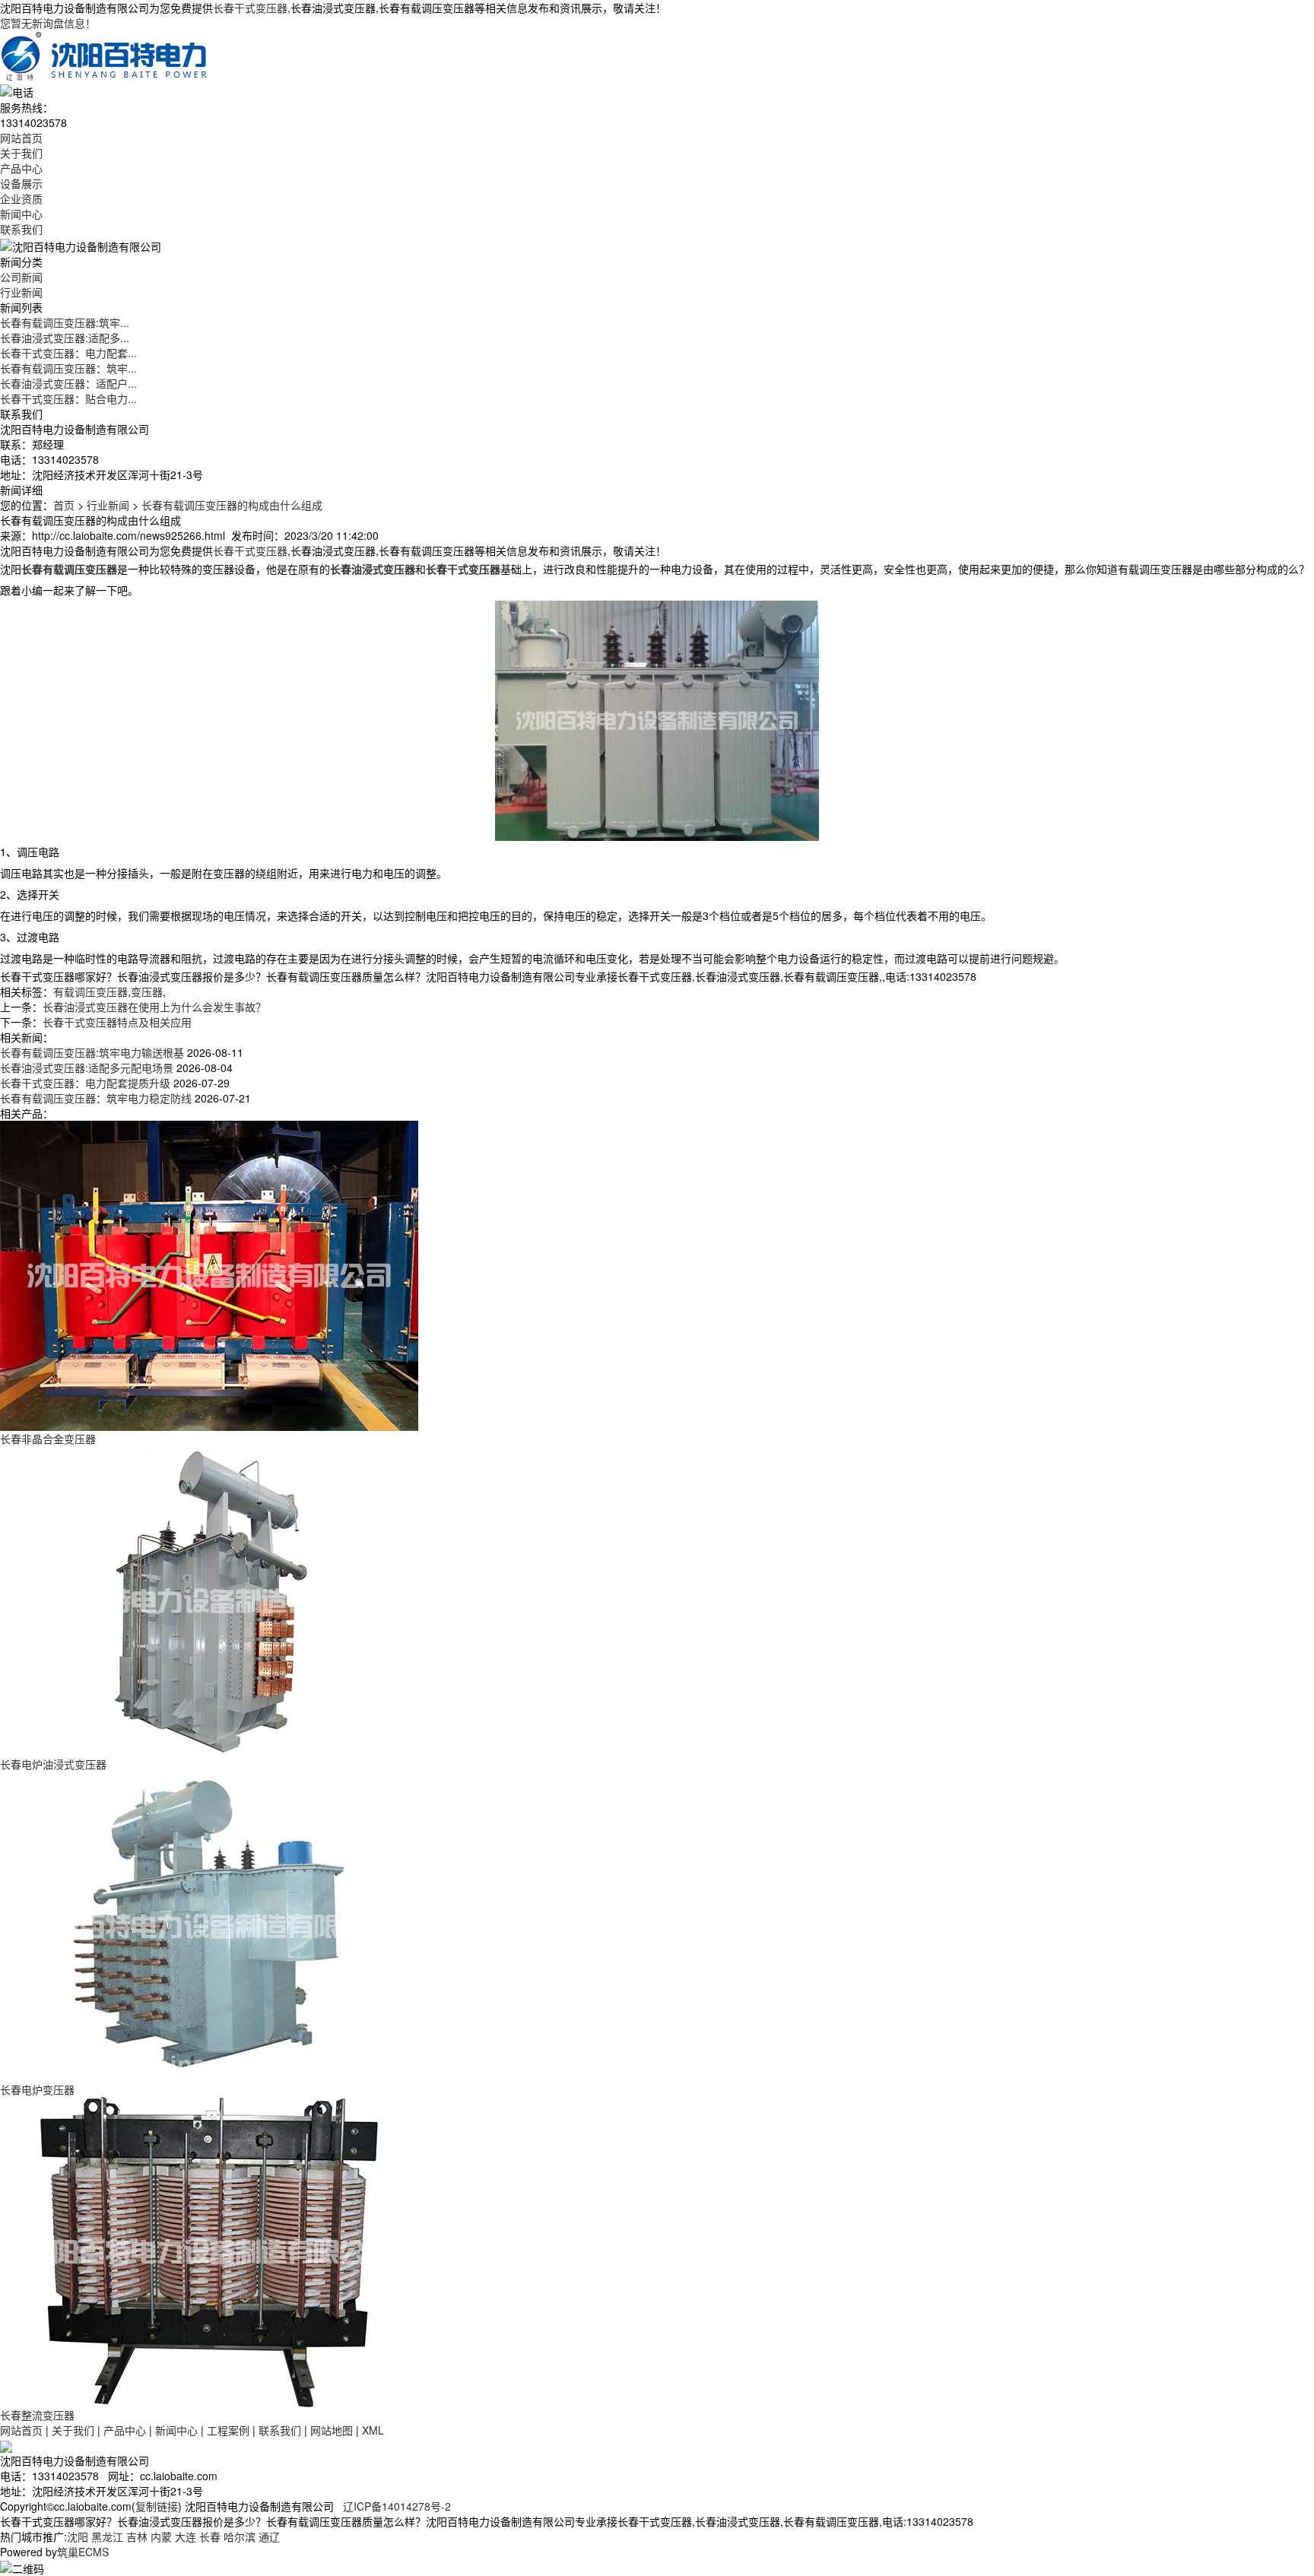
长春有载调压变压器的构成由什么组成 (232, 505)
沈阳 (78, 2536)
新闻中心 (21, 214)
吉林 (137, 2536)
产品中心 (21, 168)
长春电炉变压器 (37, 2089)
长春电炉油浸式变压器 (53, 1764)
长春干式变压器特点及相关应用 (117, 1022)
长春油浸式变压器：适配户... (68, 383)
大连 (186, 2536)
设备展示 (21, 183)
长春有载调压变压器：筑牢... (68, 368)
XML (373, 2430)
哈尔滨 (240, 2536)
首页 (64, 505)
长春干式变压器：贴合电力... (68, 398)
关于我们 (21, 153)
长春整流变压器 (37, 2415)
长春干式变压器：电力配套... (68, 353)
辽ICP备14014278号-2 (397, 2506)
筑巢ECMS (83, 2552)
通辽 (269, 2536)
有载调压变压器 (90, 991)
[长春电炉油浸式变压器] (209, 1599)
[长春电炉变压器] (209, 1924)
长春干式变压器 (250, 8)
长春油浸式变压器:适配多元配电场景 (87, 1068)
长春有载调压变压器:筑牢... (65, 322)
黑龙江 (107, 2536)
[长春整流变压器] (209, 2250)
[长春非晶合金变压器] (209, 1274)
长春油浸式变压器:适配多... (65, 338)
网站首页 (21, 138)
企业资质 (21, 198)
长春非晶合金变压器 (48, 1439)
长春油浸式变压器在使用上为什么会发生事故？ (154, 1007)
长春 (210, 2536)
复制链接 (157, 2506)
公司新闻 (21, 277)
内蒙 (161, 2536)
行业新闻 (21, 292)
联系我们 (21, 229)
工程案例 (228, 2430)
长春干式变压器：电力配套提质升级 (85, 1083)
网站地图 (332, 2430)
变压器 (147, 991)
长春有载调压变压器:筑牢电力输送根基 (92, 1052)
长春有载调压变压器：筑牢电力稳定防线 (96, 1098)
